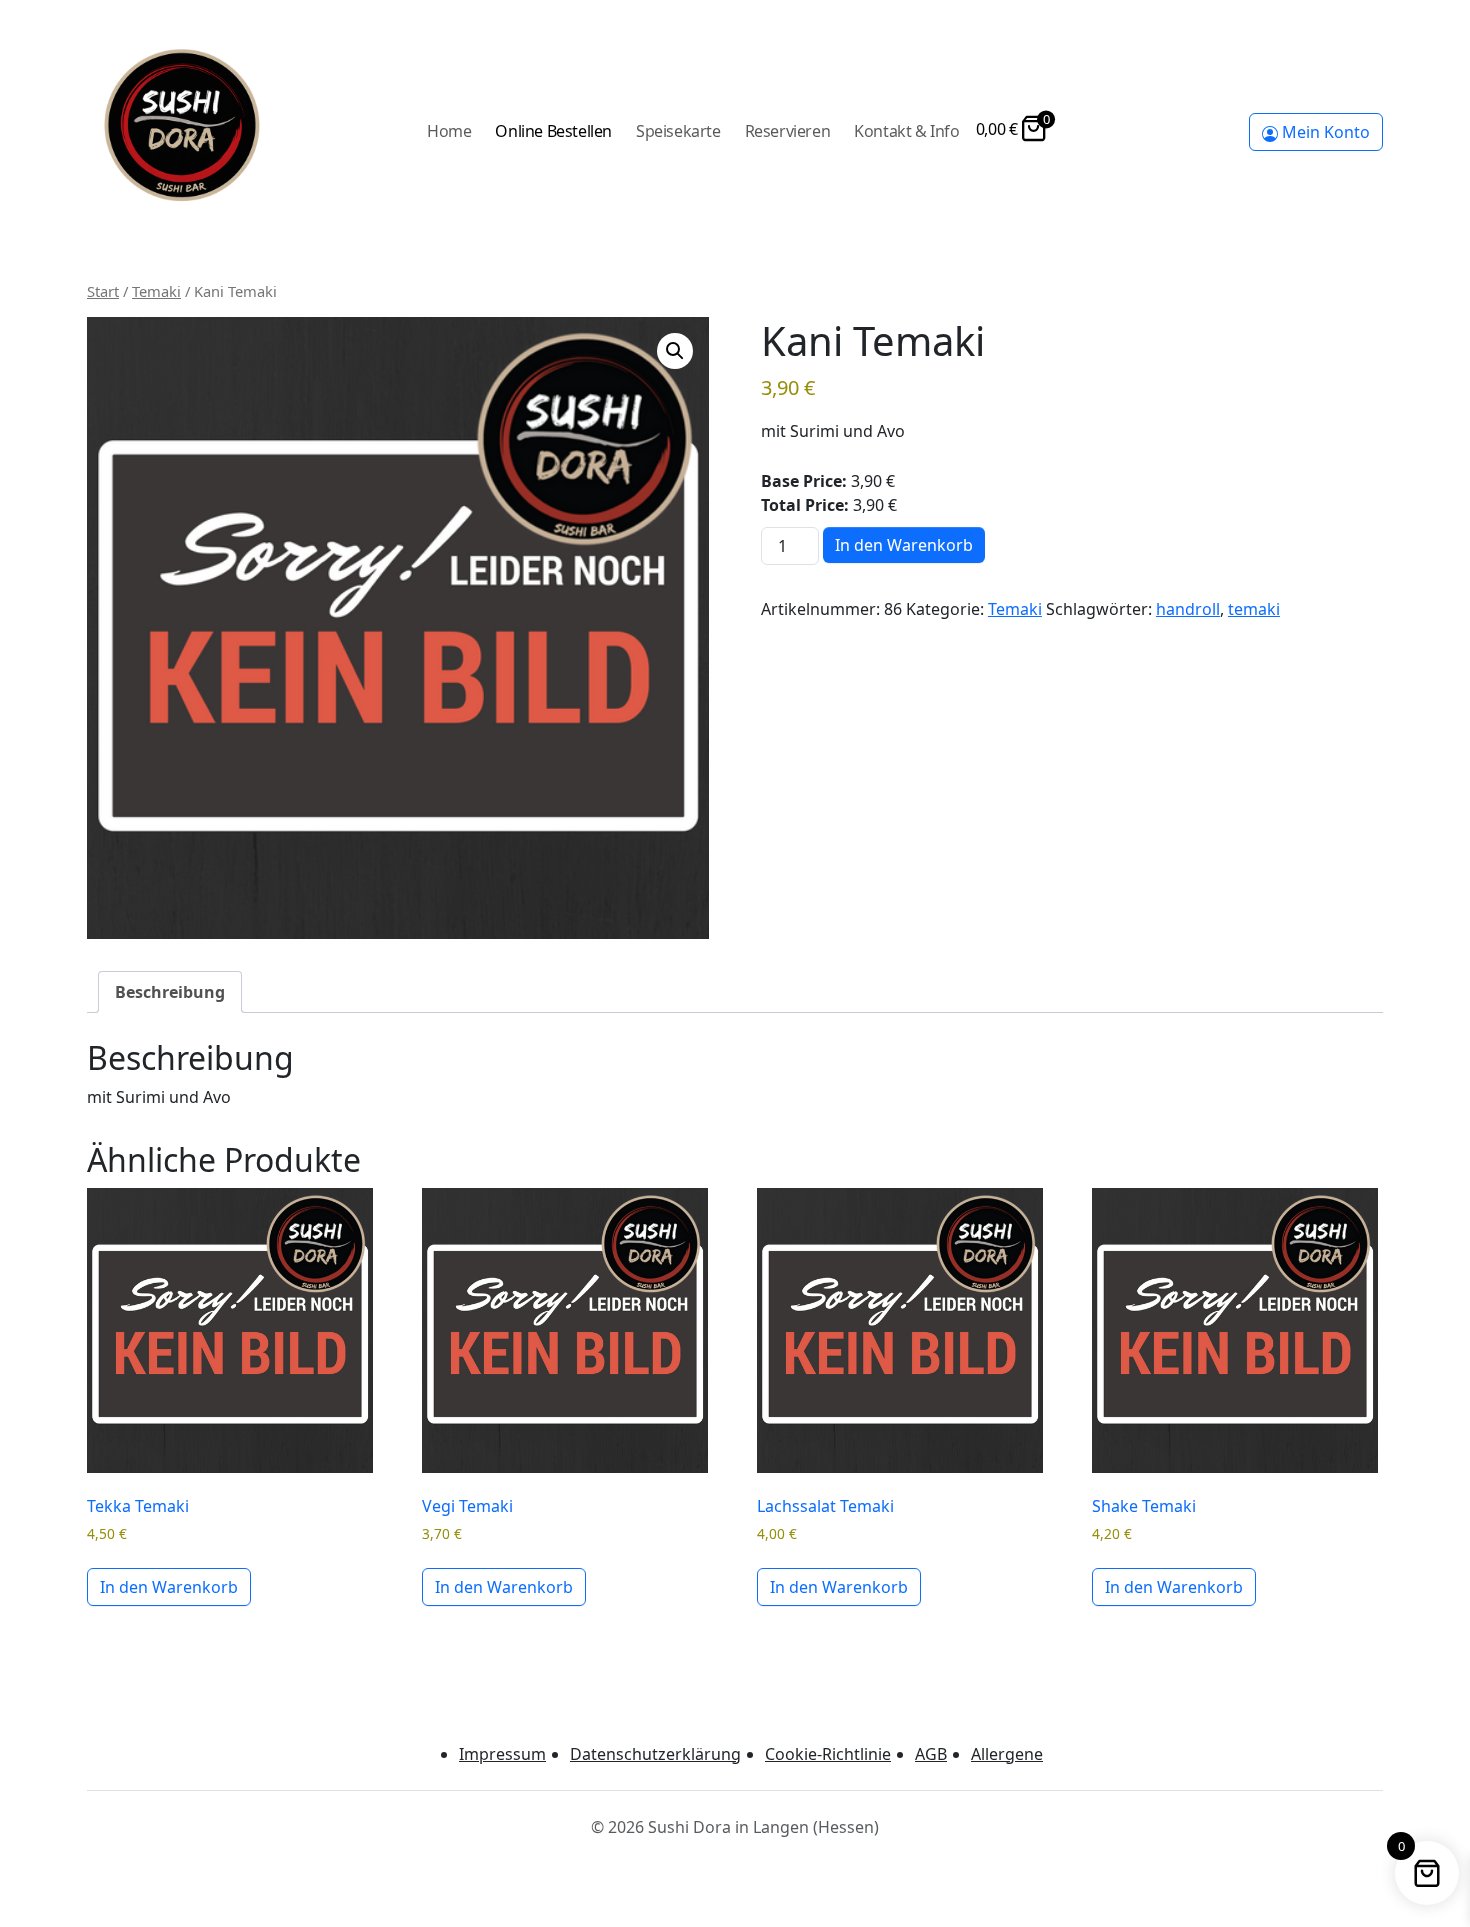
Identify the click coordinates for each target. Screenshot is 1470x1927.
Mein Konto (1324, 132)
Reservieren (788, 131)
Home (449, 131)
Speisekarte (678, 131)
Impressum (502, 1754)
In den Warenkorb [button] (169, 1587)
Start (103, 291)
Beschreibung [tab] (170, 992)
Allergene (1007, 1754)
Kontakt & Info (906, 131)
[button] (675, 351)
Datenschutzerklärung (655, 1754)
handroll (1188, 609)
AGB (931, 1754)
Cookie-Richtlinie (828, 1754)
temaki (1254, 609)
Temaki (156, 291)
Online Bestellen (553, 131)
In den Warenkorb (904, 545)
